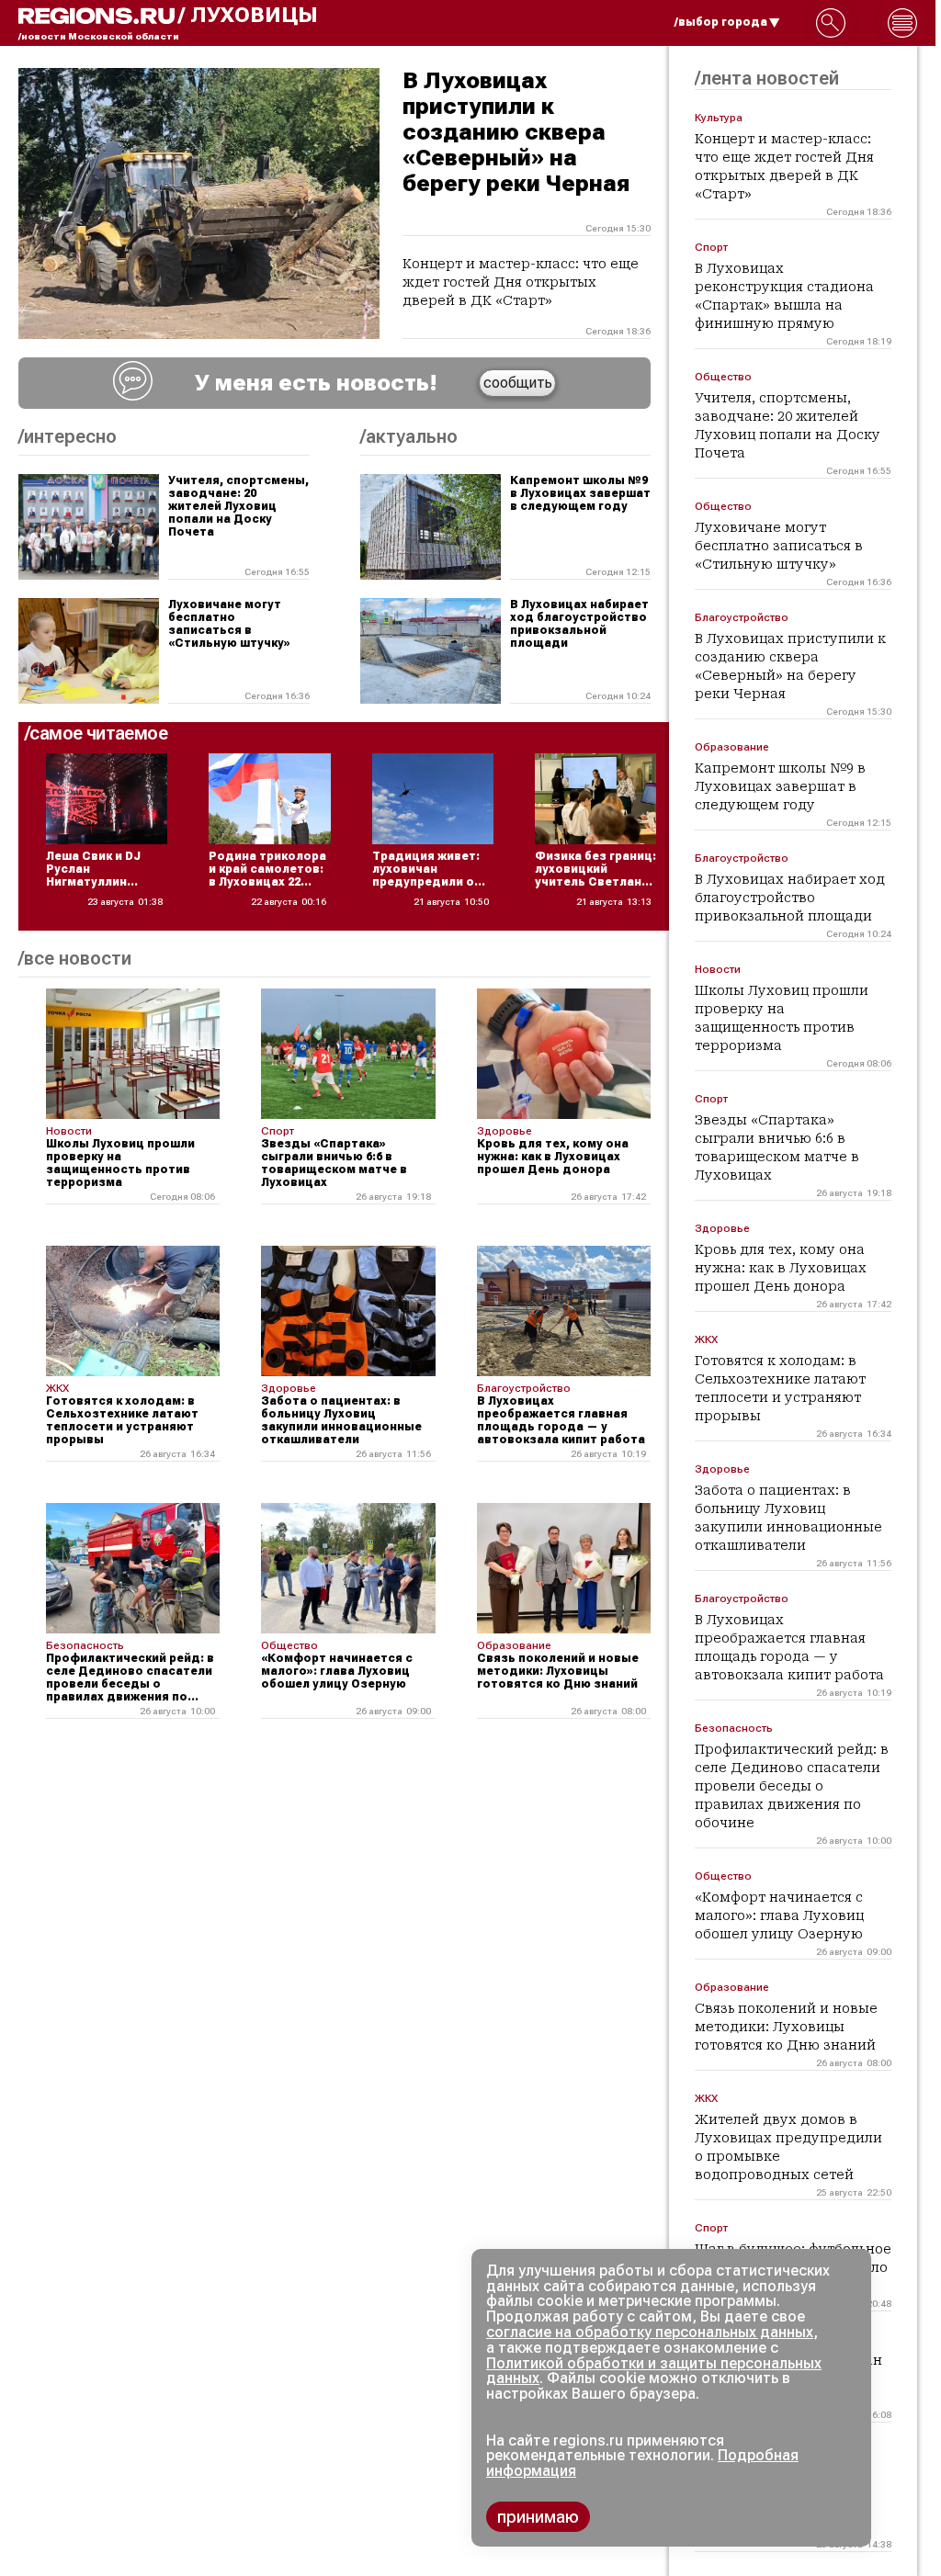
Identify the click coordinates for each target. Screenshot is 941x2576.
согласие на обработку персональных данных (650, 2332)
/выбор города (721, 22)
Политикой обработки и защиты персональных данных (654, 2371)
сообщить (518, 383)
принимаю (538, 2517)
